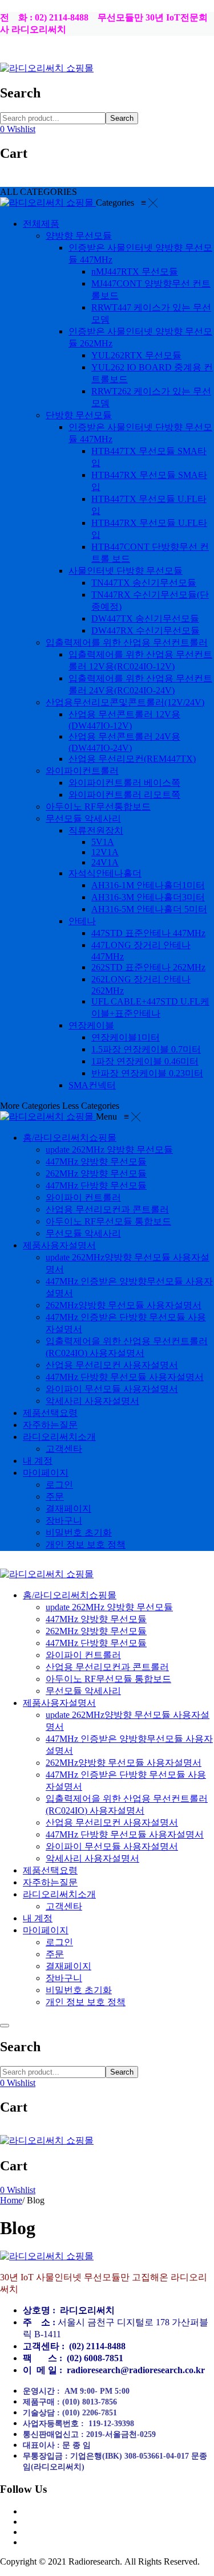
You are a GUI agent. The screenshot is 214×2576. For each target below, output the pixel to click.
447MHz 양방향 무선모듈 (96, 1619)
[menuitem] (41, 224)
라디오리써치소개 (59, 1894)
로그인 (59, 1942)
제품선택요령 (50, 1870)
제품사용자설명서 (59, 1703)
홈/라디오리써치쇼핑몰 (70, 1595)
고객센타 (64, 1906)
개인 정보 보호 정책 (86, 2002)
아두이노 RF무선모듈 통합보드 (108, 1679)
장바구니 (64, 1978)
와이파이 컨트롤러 (83, 1655)
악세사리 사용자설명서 (92, 1858)
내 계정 (38, 1918)
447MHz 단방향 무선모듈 (96, 1643)
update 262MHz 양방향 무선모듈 (109, 1607)
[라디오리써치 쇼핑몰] (47, 68)
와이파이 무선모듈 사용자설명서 (112, 1846)
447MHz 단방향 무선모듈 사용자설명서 (125, 1834)
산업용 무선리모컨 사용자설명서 (112, 1822)
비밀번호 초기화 (79, 1990)
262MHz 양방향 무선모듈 (96, 1631)
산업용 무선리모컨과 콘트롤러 (107, 1667)
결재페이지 (68, 1966)
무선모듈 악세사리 (83, 1691)
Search (122, 118)
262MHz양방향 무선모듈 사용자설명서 (124, 1763)
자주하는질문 (50, 1882)
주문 (55, 1954)
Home (11, 2200)
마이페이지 (46, 1930)
